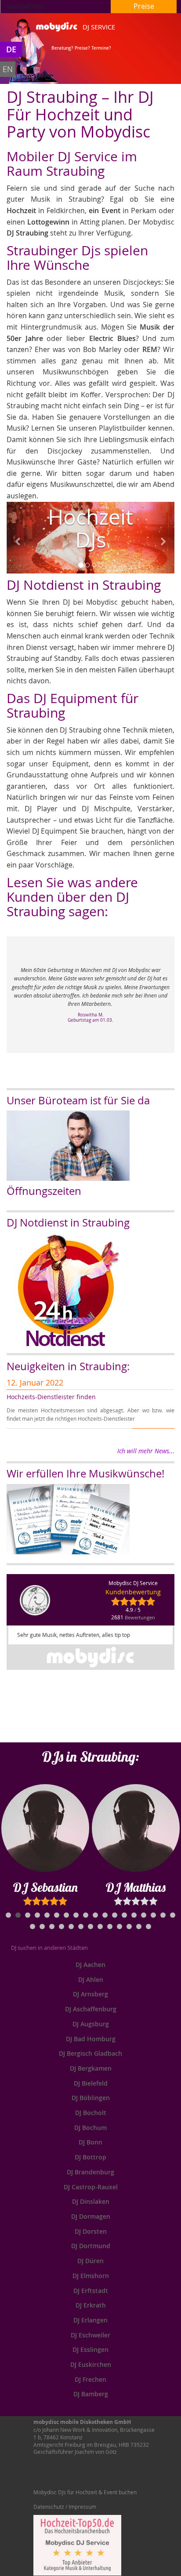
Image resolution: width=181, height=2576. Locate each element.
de (11, 49)
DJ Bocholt (91, 2113)
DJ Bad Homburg (91, 2039)
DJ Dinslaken (91, 2201)
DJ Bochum (90, 2128)
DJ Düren (90, 2261)
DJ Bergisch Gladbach (90, 2053)
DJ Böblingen (91, 2098)
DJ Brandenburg (90, 2172)
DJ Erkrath (91, 2305)
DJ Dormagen (91, 2216)
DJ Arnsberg (90, 1994)
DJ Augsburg (91, 2024)
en (8, 69)
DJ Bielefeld (91, 2083)
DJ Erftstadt (91, 2291)
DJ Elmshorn (91, 2276)
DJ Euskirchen (91, 2364)
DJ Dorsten (91, 2231)
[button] (19, 538)
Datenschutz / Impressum (65, 2507)
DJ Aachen (90, 1965)
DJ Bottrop (90, 2157)
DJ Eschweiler (90, 2335)
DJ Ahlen (91, 1979)
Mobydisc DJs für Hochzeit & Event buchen (85, 2492)
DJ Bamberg (91, 2394)
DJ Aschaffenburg (91, 2009)
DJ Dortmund (91, 2246)
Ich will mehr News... (146, 1451)
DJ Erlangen (90, 2320)
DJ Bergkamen (91, 2068)
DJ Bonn (90, 2142)
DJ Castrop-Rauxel (91, 2187)
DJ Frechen (90, 2379)
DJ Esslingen (90, 2349)
